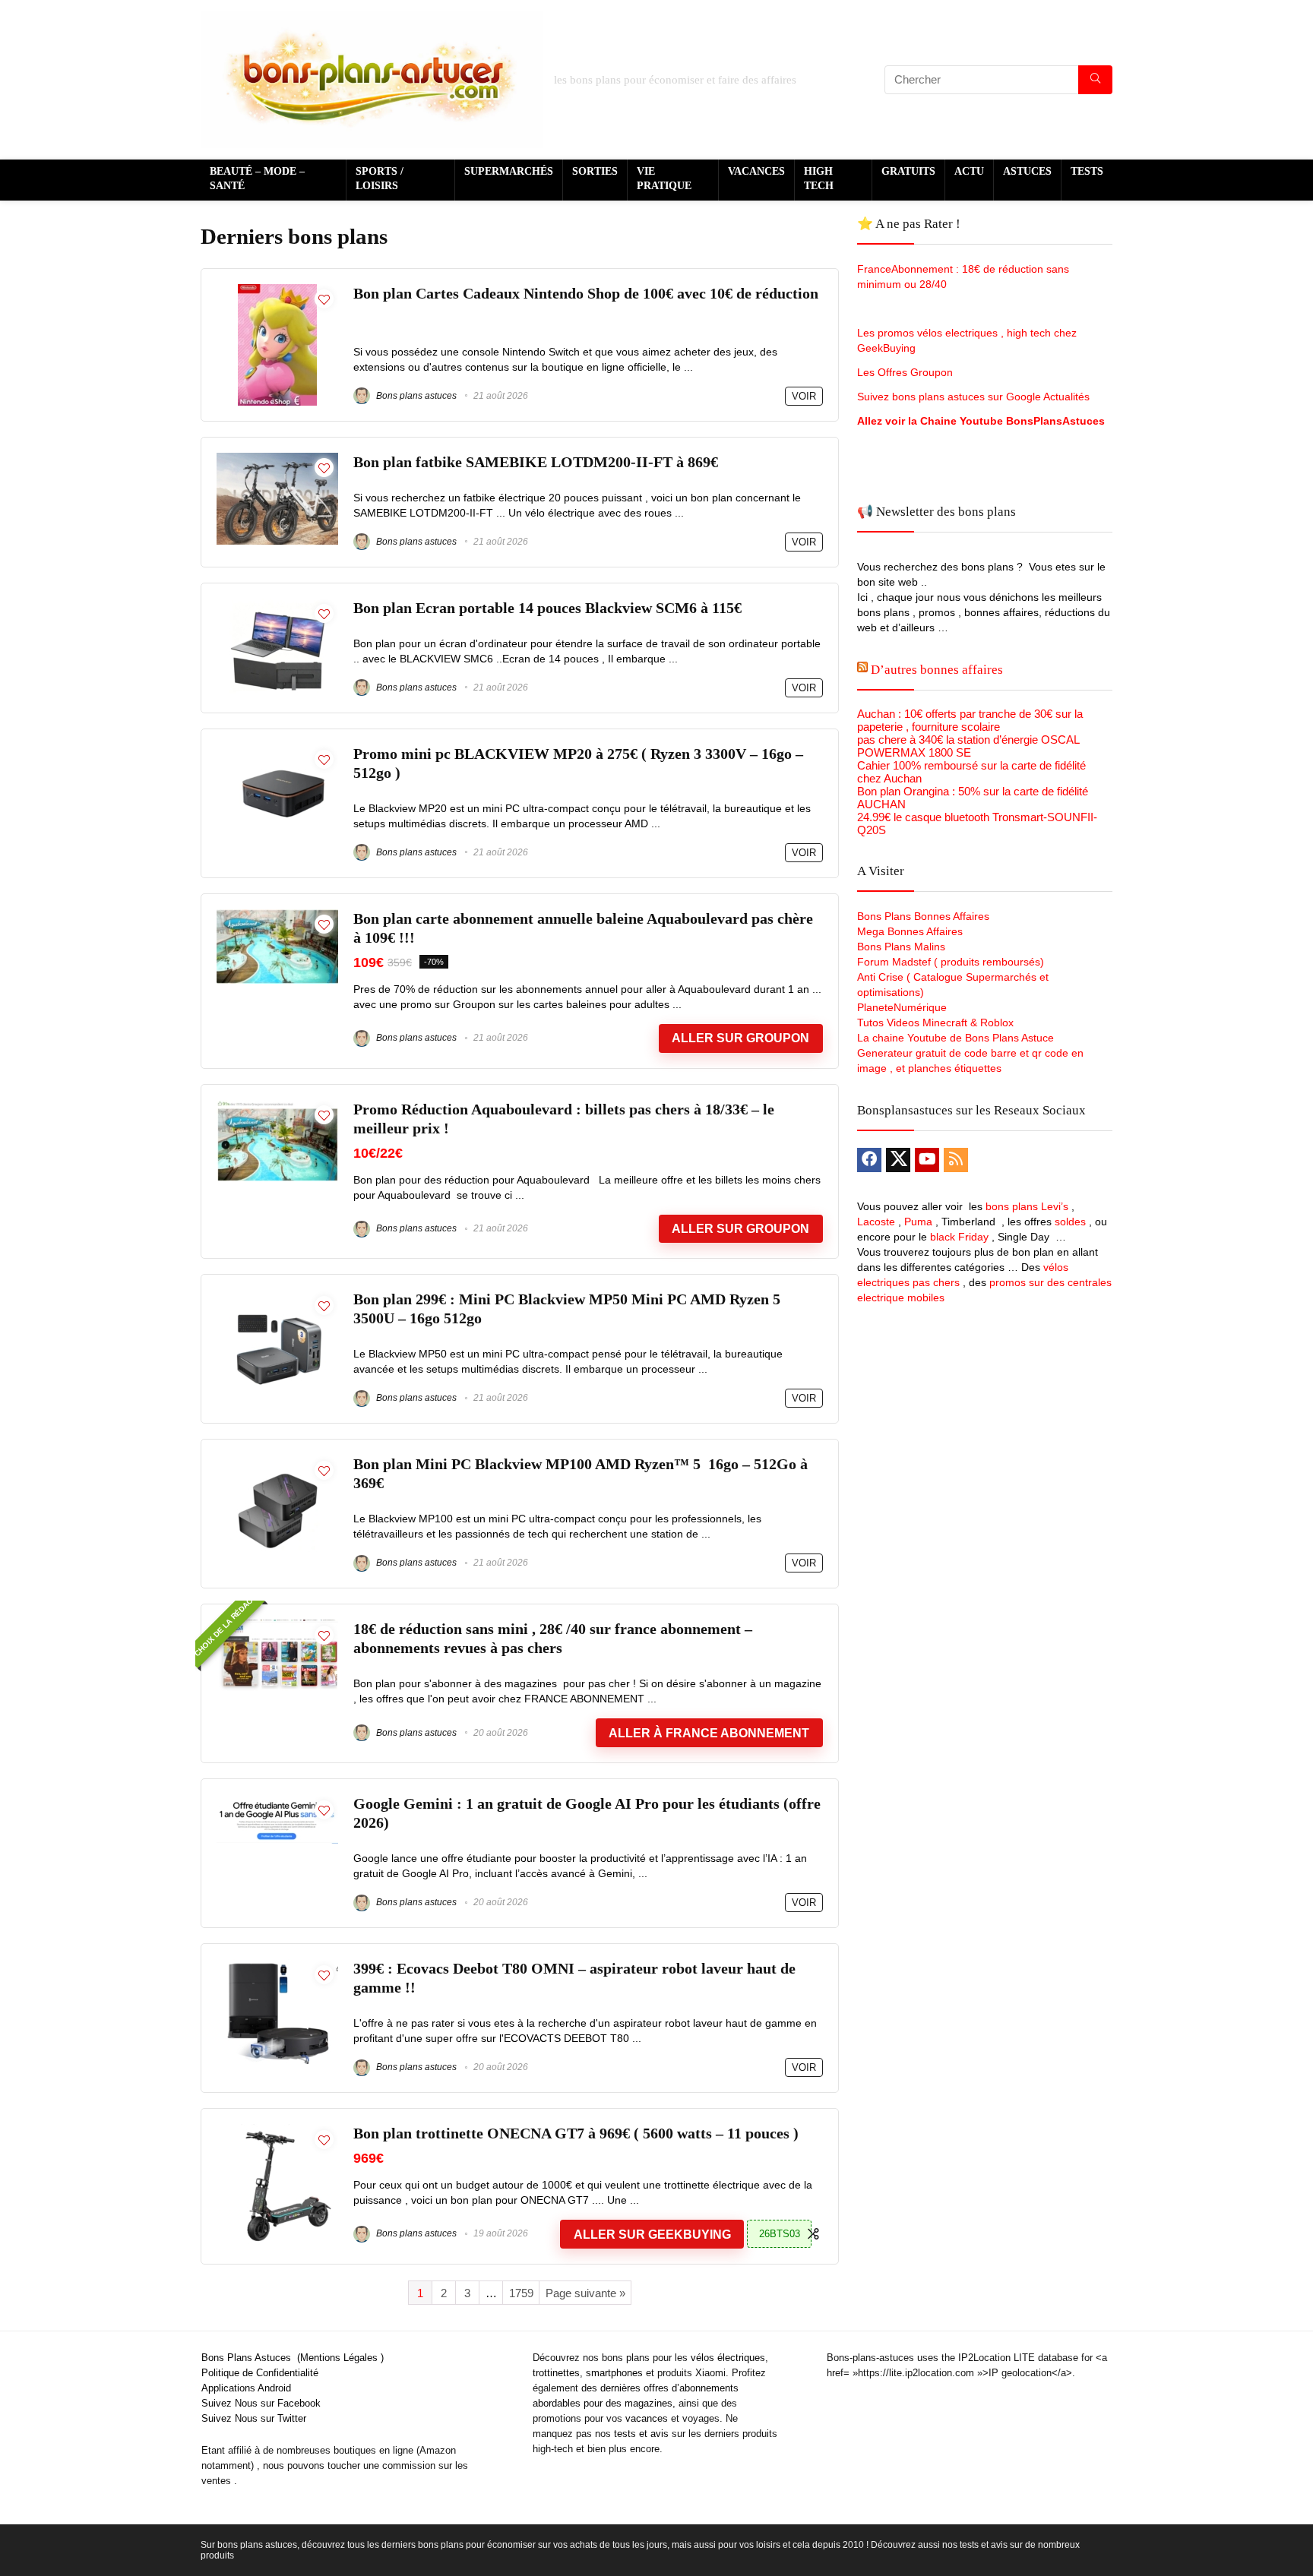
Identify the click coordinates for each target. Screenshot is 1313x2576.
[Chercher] (1095, 80)
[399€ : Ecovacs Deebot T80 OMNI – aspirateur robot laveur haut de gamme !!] (277, 1966)
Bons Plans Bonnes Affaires (923, 916)
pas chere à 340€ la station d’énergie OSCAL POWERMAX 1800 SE (968, 746)
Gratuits (908, 171)
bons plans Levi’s (1027, 1206)
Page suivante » (585, 2293)
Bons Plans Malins (901, 947)
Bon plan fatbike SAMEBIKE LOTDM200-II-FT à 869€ (536, 462)
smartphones (614, 2373)
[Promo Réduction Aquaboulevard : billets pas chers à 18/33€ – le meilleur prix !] (277, 1106)
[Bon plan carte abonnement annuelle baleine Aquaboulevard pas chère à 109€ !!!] (277, 916)
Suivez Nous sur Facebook (261, 2403)
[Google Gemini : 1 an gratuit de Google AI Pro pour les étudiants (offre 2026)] (277, 1801)
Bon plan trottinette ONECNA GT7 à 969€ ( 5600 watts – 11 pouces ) (576, 2133)
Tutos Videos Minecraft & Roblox (935, 1022)
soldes (1070, 1222)
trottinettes (556, 2373)
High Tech (819, 179)
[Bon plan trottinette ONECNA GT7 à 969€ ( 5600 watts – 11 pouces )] (278, 2130)
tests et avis (641, 2434)
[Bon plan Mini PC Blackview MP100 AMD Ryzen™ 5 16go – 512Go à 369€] (277, 1461)
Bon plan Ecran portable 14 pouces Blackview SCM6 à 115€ (547, 608)
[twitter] (898, 1160)
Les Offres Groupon (906, 372)
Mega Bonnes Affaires (910, 931)
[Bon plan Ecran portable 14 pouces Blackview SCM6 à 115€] (277, 605)
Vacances (756, 171)
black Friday (959, 1237)
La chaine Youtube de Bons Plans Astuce (955, 1038)
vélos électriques (728, 2358)
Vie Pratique (664, 179)
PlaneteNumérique (902, 1007)
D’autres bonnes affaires (937, 670)
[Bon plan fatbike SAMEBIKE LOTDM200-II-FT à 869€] (277, 459)
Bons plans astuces (415, 396)
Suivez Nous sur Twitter (254, 2418)
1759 (521, 2293)
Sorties (595, 171)
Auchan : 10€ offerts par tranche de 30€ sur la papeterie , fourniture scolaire (970, 720)
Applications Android (246, 2388)
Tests (1087, 171)
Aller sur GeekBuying (652, 2235)
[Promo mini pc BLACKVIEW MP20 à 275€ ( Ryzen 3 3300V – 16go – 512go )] (277, 751)
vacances (647, 2418)
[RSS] (956, 1160)
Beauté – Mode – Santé (257, 179)
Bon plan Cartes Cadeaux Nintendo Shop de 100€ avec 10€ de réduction (586, 294)
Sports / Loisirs (380, 179)
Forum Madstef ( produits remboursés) (951, 962)
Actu (969, 171)
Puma (918, 1222)
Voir (804, 396)
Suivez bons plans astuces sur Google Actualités (973, 397)
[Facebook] (869, 1160)
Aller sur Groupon (740, 1038)
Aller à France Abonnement (709, 1733)
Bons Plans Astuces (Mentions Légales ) (293, 2358)
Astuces (1027, 171)
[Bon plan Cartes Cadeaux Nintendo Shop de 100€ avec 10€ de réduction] (277, 291)
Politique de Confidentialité (260, 2373)
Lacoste (876, 1222)
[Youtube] (927, 1160)
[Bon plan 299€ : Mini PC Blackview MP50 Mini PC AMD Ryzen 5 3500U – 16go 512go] (277, 1296)
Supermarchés (509, 171)
